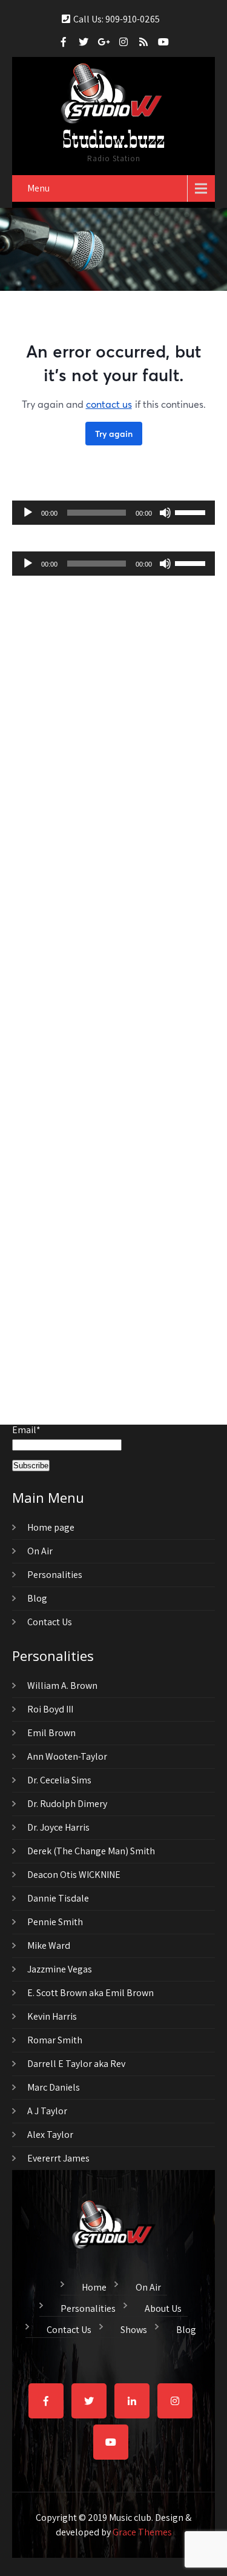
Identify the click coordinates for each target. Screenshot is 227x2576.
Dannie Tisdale (58, 1898)
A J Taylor (47, 2111)
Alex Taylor (50, 2135)
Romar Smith (55, 2040)
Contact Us (50, 1622)
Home (94, 2286)
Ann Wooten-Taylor (67, 1756)
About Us (163, 2307)
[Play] (28, 513)
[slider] (192, 511)
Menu (38, 188)
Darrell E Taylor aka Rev (76, 2064)
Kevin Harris (52, 2016)
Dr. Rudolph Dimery (67, 1804)
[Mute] (165, 513)
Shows (134, 2328)
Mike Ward (49, 1945)
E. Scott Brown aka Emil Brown (90, 1993)
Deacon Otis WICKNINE (74, 1875)
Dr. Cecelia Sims (59, 1780)
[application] (113, 513)
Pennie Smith (55, 1922)
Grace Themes (142, 2532)
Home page (51, 1527)
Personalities (55, 1575)
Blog (37, 1598)
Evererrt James (58, 2158)
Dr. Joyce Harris (58, 1827)
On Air (40, 1551)
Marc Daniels (54, 2087)
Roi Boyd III (50, 1709)
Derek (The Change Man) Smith (91, 1851)
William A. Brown (62, 1686)
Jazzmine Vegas (60, 1969)
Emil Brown (51, 1733)
